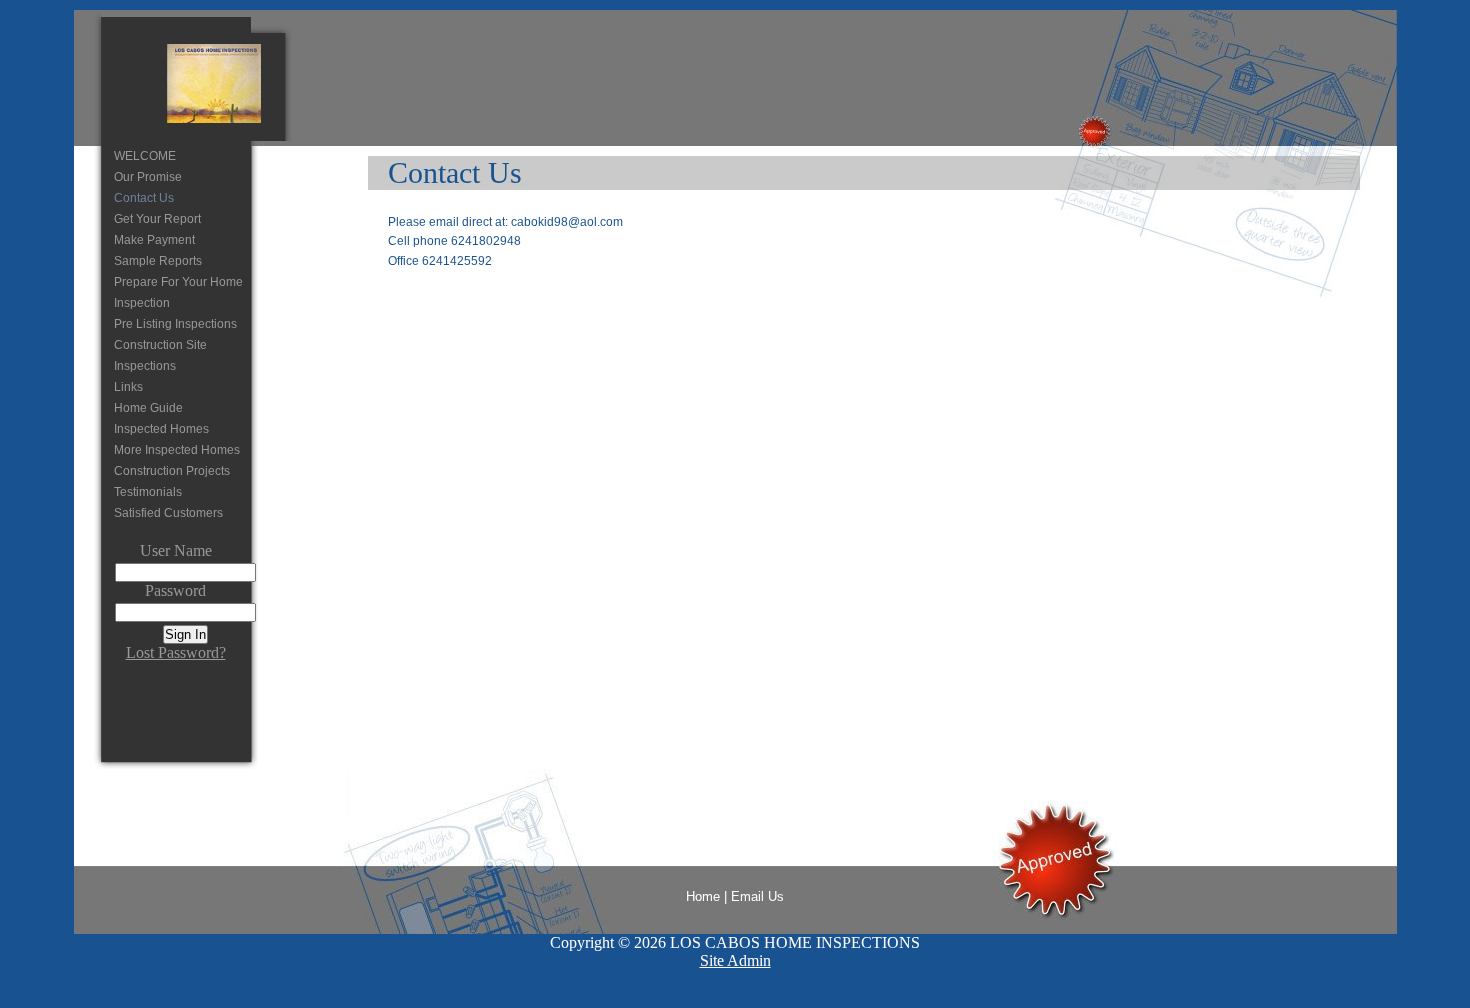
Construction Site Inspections (160, 355)
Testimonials (148, 492)
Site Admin (735, 960)
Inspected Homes (161, 429)
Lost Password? (176, 652)
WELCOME (145, 156)
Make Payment (154, 240)
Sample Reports (158, 261)
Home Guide (148, 408)
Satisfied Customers (168, 513)
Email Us (757, 896)
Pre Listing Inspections (175, 324)
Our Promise (148, 177)
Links (128, 387)
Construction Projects (172, 471)
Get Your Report (157, 219)
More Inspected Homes (177, 450)
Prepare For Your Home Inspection (178, 292)
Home (703, 896)
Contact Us (144, 198)
